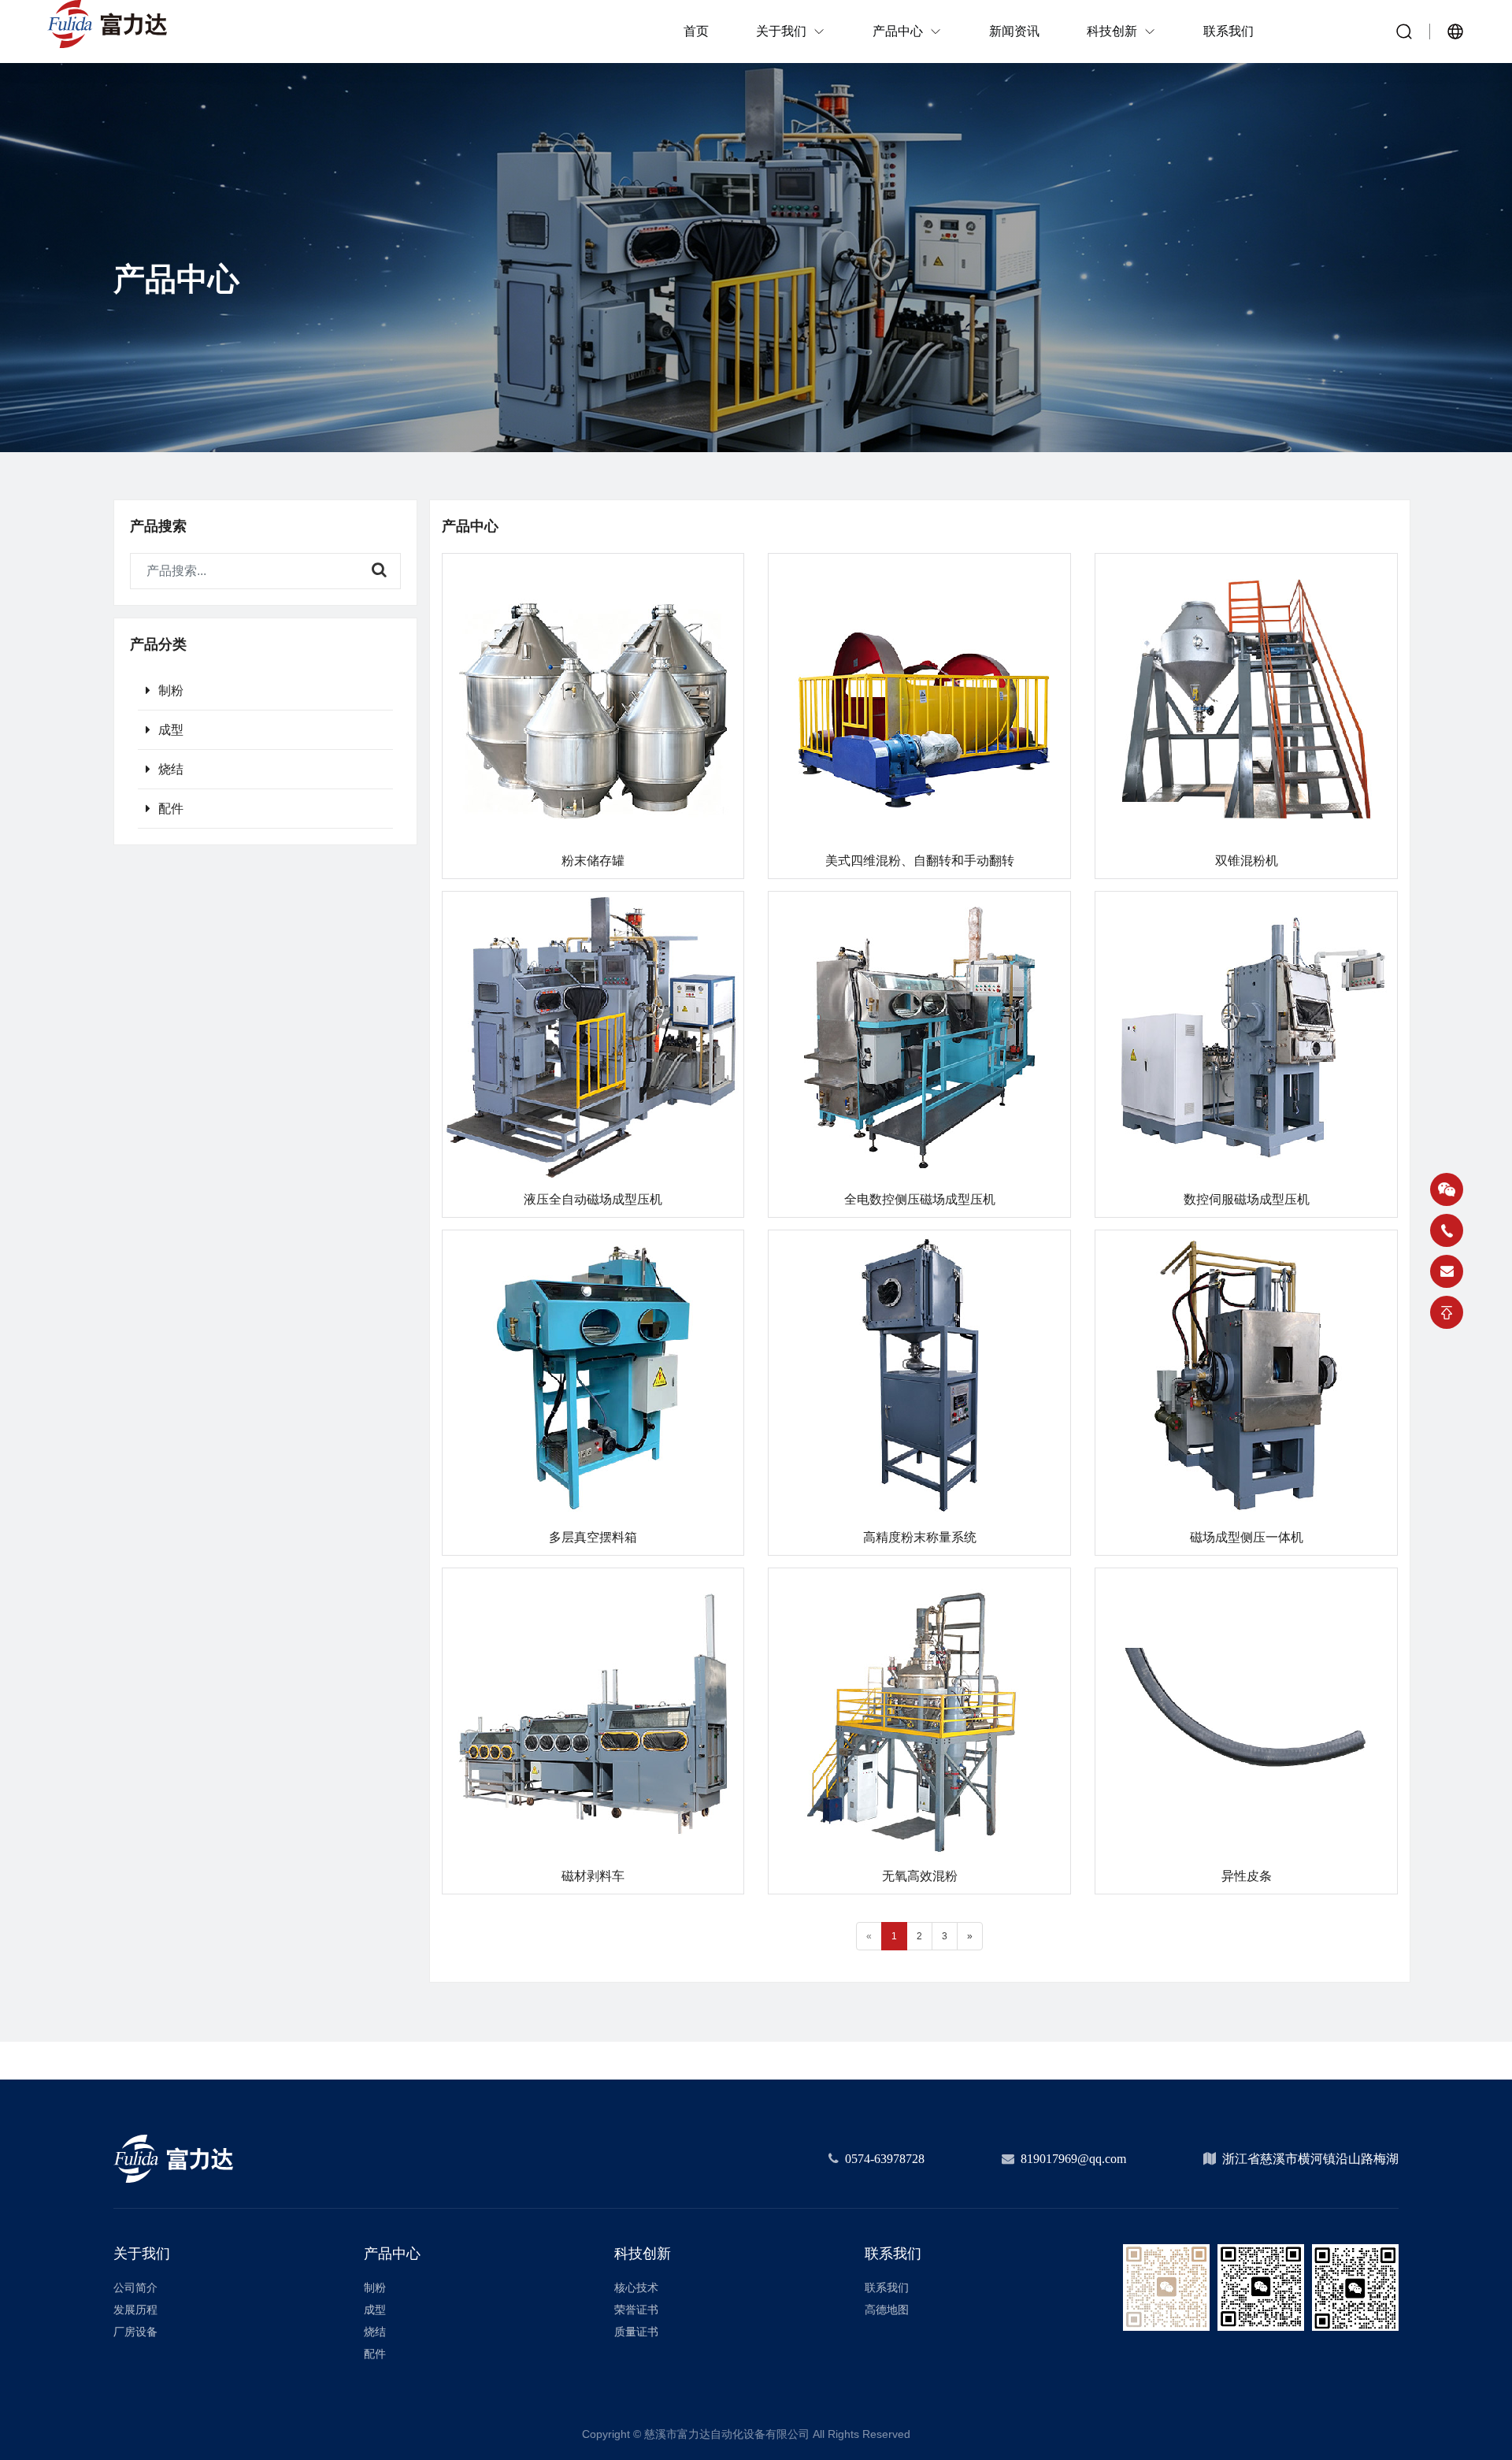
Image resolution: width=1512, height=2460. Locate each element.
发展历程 (135, 2310)
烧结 (171, 769)
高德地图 (887, 2310)
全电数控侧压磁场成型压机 (920, 1199)
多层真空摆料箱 (593, 1537)
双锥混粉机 (1247, 861)
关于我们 (142, 2254)
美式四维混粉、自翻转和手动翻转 (920, 861)
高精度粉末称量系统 (920, 1537)
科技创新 (643, 2254)
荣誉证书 (636, 2310)
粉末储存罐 (593, 861)
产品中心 (392, 2254)
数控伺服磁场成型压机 (1247, 1199)
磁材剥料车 (593, 1876)
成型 (171, 730)
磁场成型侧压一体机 (1247, 1537)
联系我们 (893, 2254)
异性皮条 (1247, 1876)
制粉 (171, 690)
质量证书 (636, 2332)
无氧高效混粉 (920, 1876)
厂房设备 (135, 2332)
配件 (171, 809)
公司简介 (135, 2287)
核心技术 (636, 2287)
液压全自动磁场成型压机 (593, 1199)
